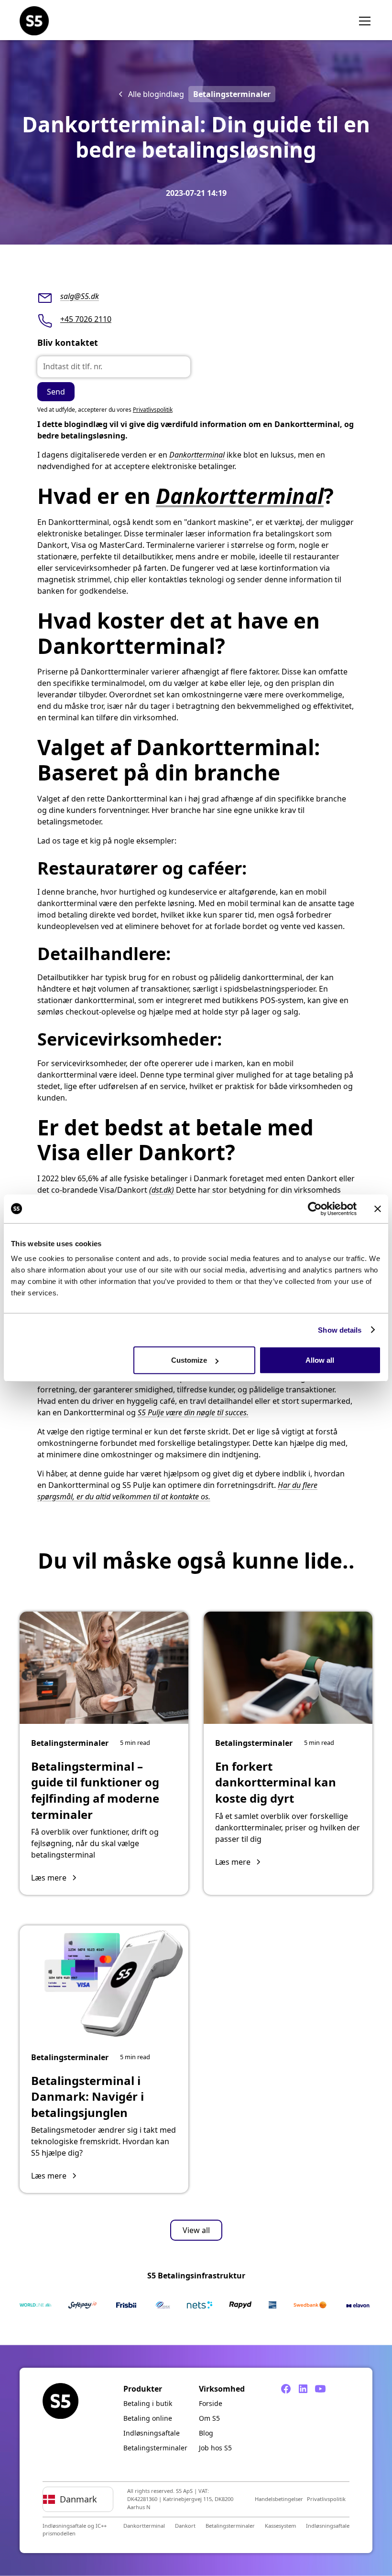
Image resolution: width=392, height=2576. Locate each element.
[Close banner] (378, 1208)
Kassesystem (280, 2526)
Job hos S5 (215, 2448)
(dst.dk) (162, 1190)
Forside (211, 2403)
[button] (363, 21)
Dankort (185, 2526)
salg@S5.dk (80, 296)
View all (196, 2230)
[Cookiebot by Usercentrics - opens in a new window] (315, 1208)
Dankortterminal (197, 455)
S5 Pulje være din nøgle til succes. (193, 1412)
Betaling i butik (148, 2403)
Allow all (320, 1360)
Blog (206, 2433)
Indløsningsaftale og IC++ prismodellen (75, 2530)
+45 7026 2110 (86, 319)
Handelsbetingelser (279, 2499)
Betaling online (148, 2418)
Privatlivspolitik (153, 410)
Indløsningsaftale (152, 2433)
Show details (340, 1330)
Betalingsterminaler (155, 2448)
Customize (189, 1360)
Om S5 (209, 2418)
